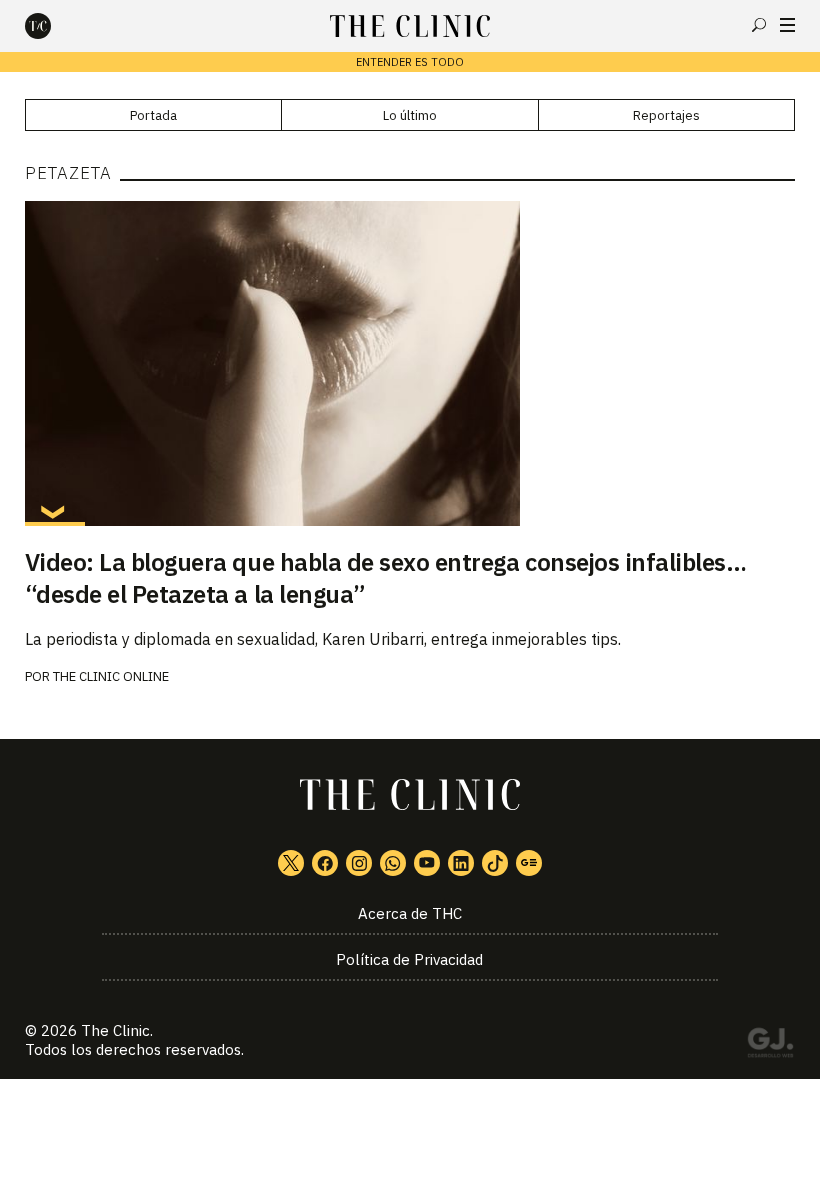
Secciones (787, 25)
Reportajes (666, 115)
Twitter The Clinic (291, 863)
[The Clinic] (55, 26)
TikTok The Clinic (495, 863)
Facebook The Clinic (325, 863)
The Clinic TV (427, 863)
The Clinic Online (111, 676)
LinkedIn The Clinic (461, 863)
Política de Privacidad (409, 959)
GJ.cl (770, 1046)
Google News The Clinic (529, 863)
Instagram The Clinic (359, 863)
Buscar (759, 25)
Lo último (410, 115)
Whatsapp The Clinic (393, 863)
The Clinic (115, 1030)
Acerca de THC (410, 913)
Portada (153, 115)
